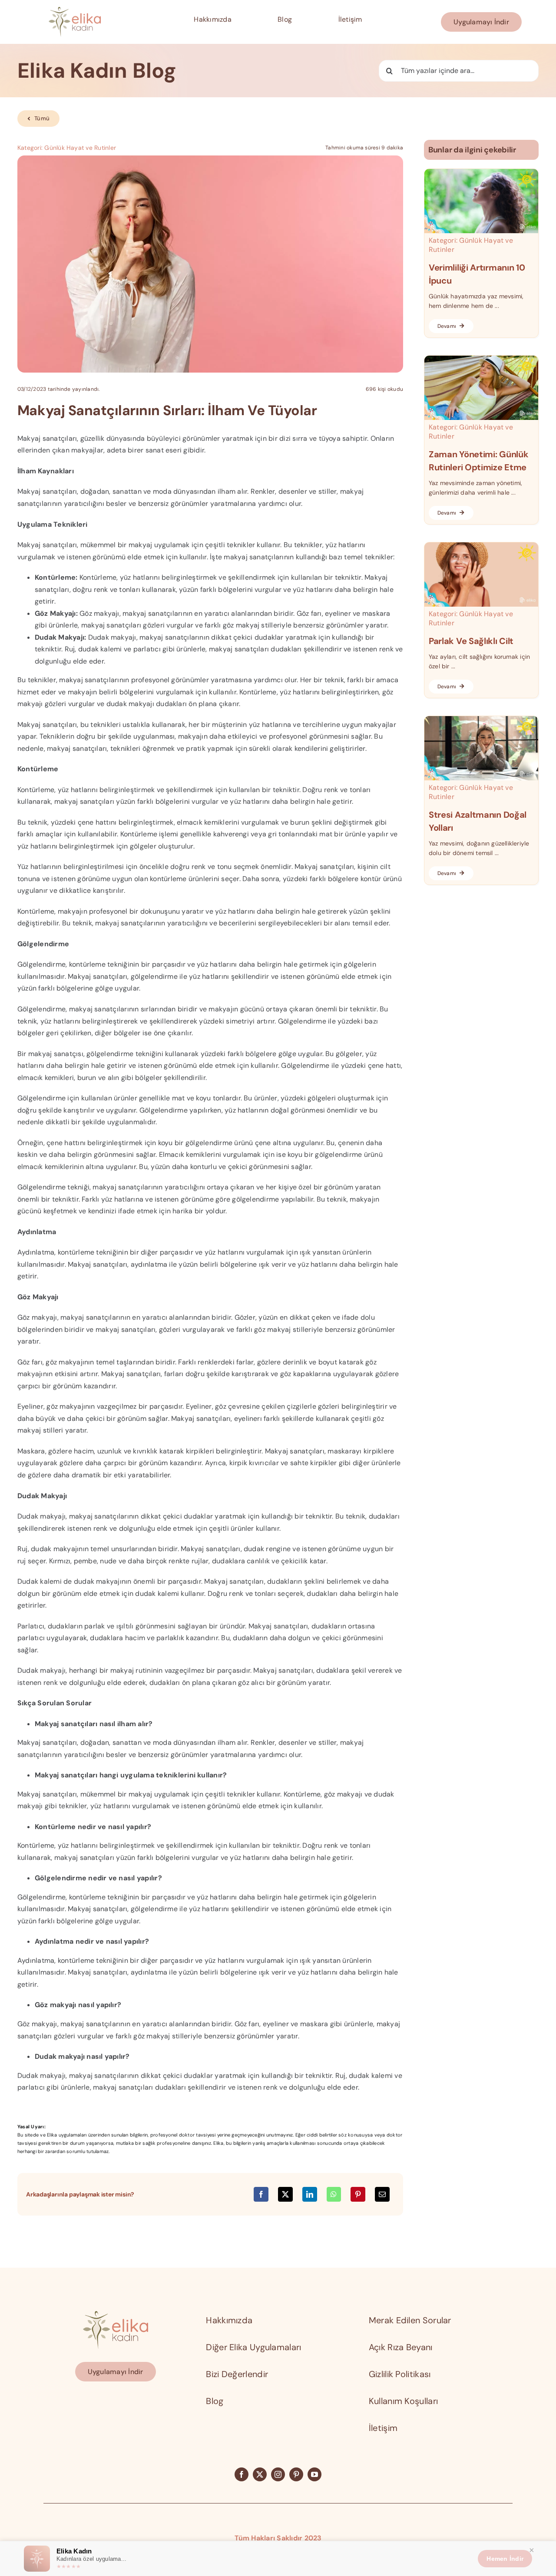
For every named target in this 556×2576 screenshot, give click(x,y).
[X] (285, 2194)
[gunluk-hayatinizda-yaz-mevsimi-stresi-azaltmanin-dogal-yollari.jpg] (481, 719)
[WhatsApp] (334, 2194)
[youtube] (314, 2474)
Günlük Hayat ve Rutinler (80, 148)
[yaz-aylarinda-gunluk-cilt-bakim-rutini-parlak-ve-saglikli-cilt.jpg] (481, 546)
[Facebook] (261, 2194)
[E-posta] (382, 2194)
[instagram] (278, 2474)
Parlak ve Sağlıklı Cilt (471, 641)
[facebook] (242, 2474)
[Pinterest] (358, 2194)
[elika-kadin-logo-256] (116, 2314)
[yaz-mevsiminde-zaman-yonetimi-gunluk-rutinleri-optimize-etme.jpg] (481, 359)
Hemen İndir (505, 2559)
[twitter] (260, 2474)
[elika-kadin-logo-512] (75, 10)
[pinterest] (296, 2474)
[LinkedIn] (310, 2194)
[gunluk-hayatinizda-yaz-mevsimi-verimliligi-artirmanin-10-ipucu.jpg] (481, 172)
